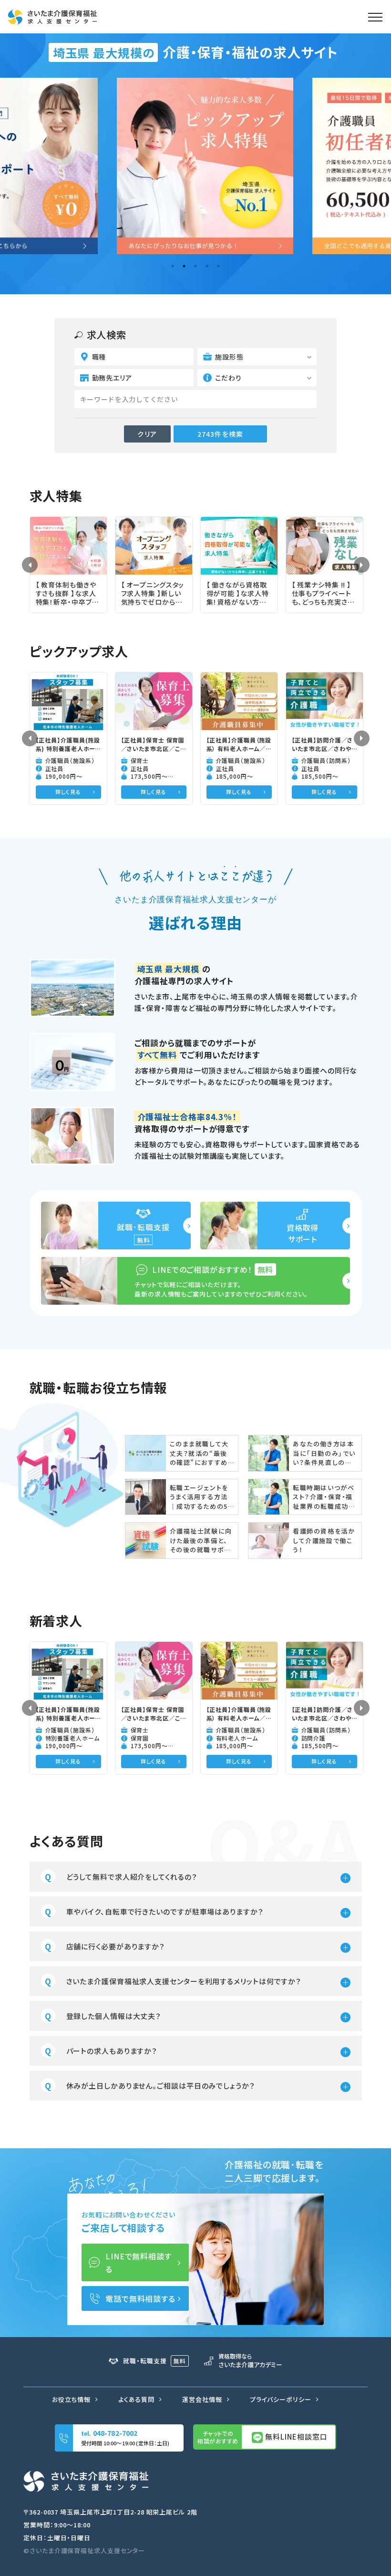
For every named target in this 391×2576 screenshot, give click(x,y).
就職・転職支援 (154, 2361)
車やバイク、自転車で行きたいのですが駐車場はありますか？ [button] (165, 1911)
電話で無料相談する (140, 2298)
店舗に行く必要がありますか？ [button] (116, 1946)
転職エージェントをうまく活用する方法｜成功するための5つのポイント (199, 1497)
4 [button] (207, 266)
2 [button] (184, 266)
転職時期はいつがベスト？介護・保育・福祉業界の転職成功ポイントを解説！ (324, 1497)
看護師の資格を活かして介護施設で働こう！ (324, 1540)
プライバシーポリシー (281, 2399)
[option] (195, 166)
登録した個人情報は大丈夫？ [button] (114, 2016)
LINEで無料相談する (139, 2262)
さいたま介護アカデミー (250, 2361)
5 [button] (218, 266)
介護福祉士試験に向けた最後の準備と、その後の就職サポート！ (201, 1540)
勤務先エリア (112, 378)
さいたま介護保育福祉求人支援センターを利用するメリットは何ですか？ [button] (184, 1981)
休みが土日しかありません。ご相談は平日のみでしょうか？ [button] (161, 2086)
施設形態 (229, 357)
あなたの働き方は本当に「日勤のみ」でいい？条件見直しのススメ (324, 1453)
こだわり (228, 378)
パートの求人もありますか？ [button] (112, 2051)
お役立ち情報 (71, 2399)
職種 (99, 357)
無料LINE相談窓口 (296, 2437)
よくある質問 (136, 2399)
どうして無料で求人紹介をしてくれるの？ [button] (132, 1877)
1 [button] (173, 266)
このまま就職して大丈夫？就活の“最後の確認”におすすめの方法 (199, 1453)
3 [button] (195, 266)
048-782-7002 (115, 2433)
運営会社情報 (202, 2399)
